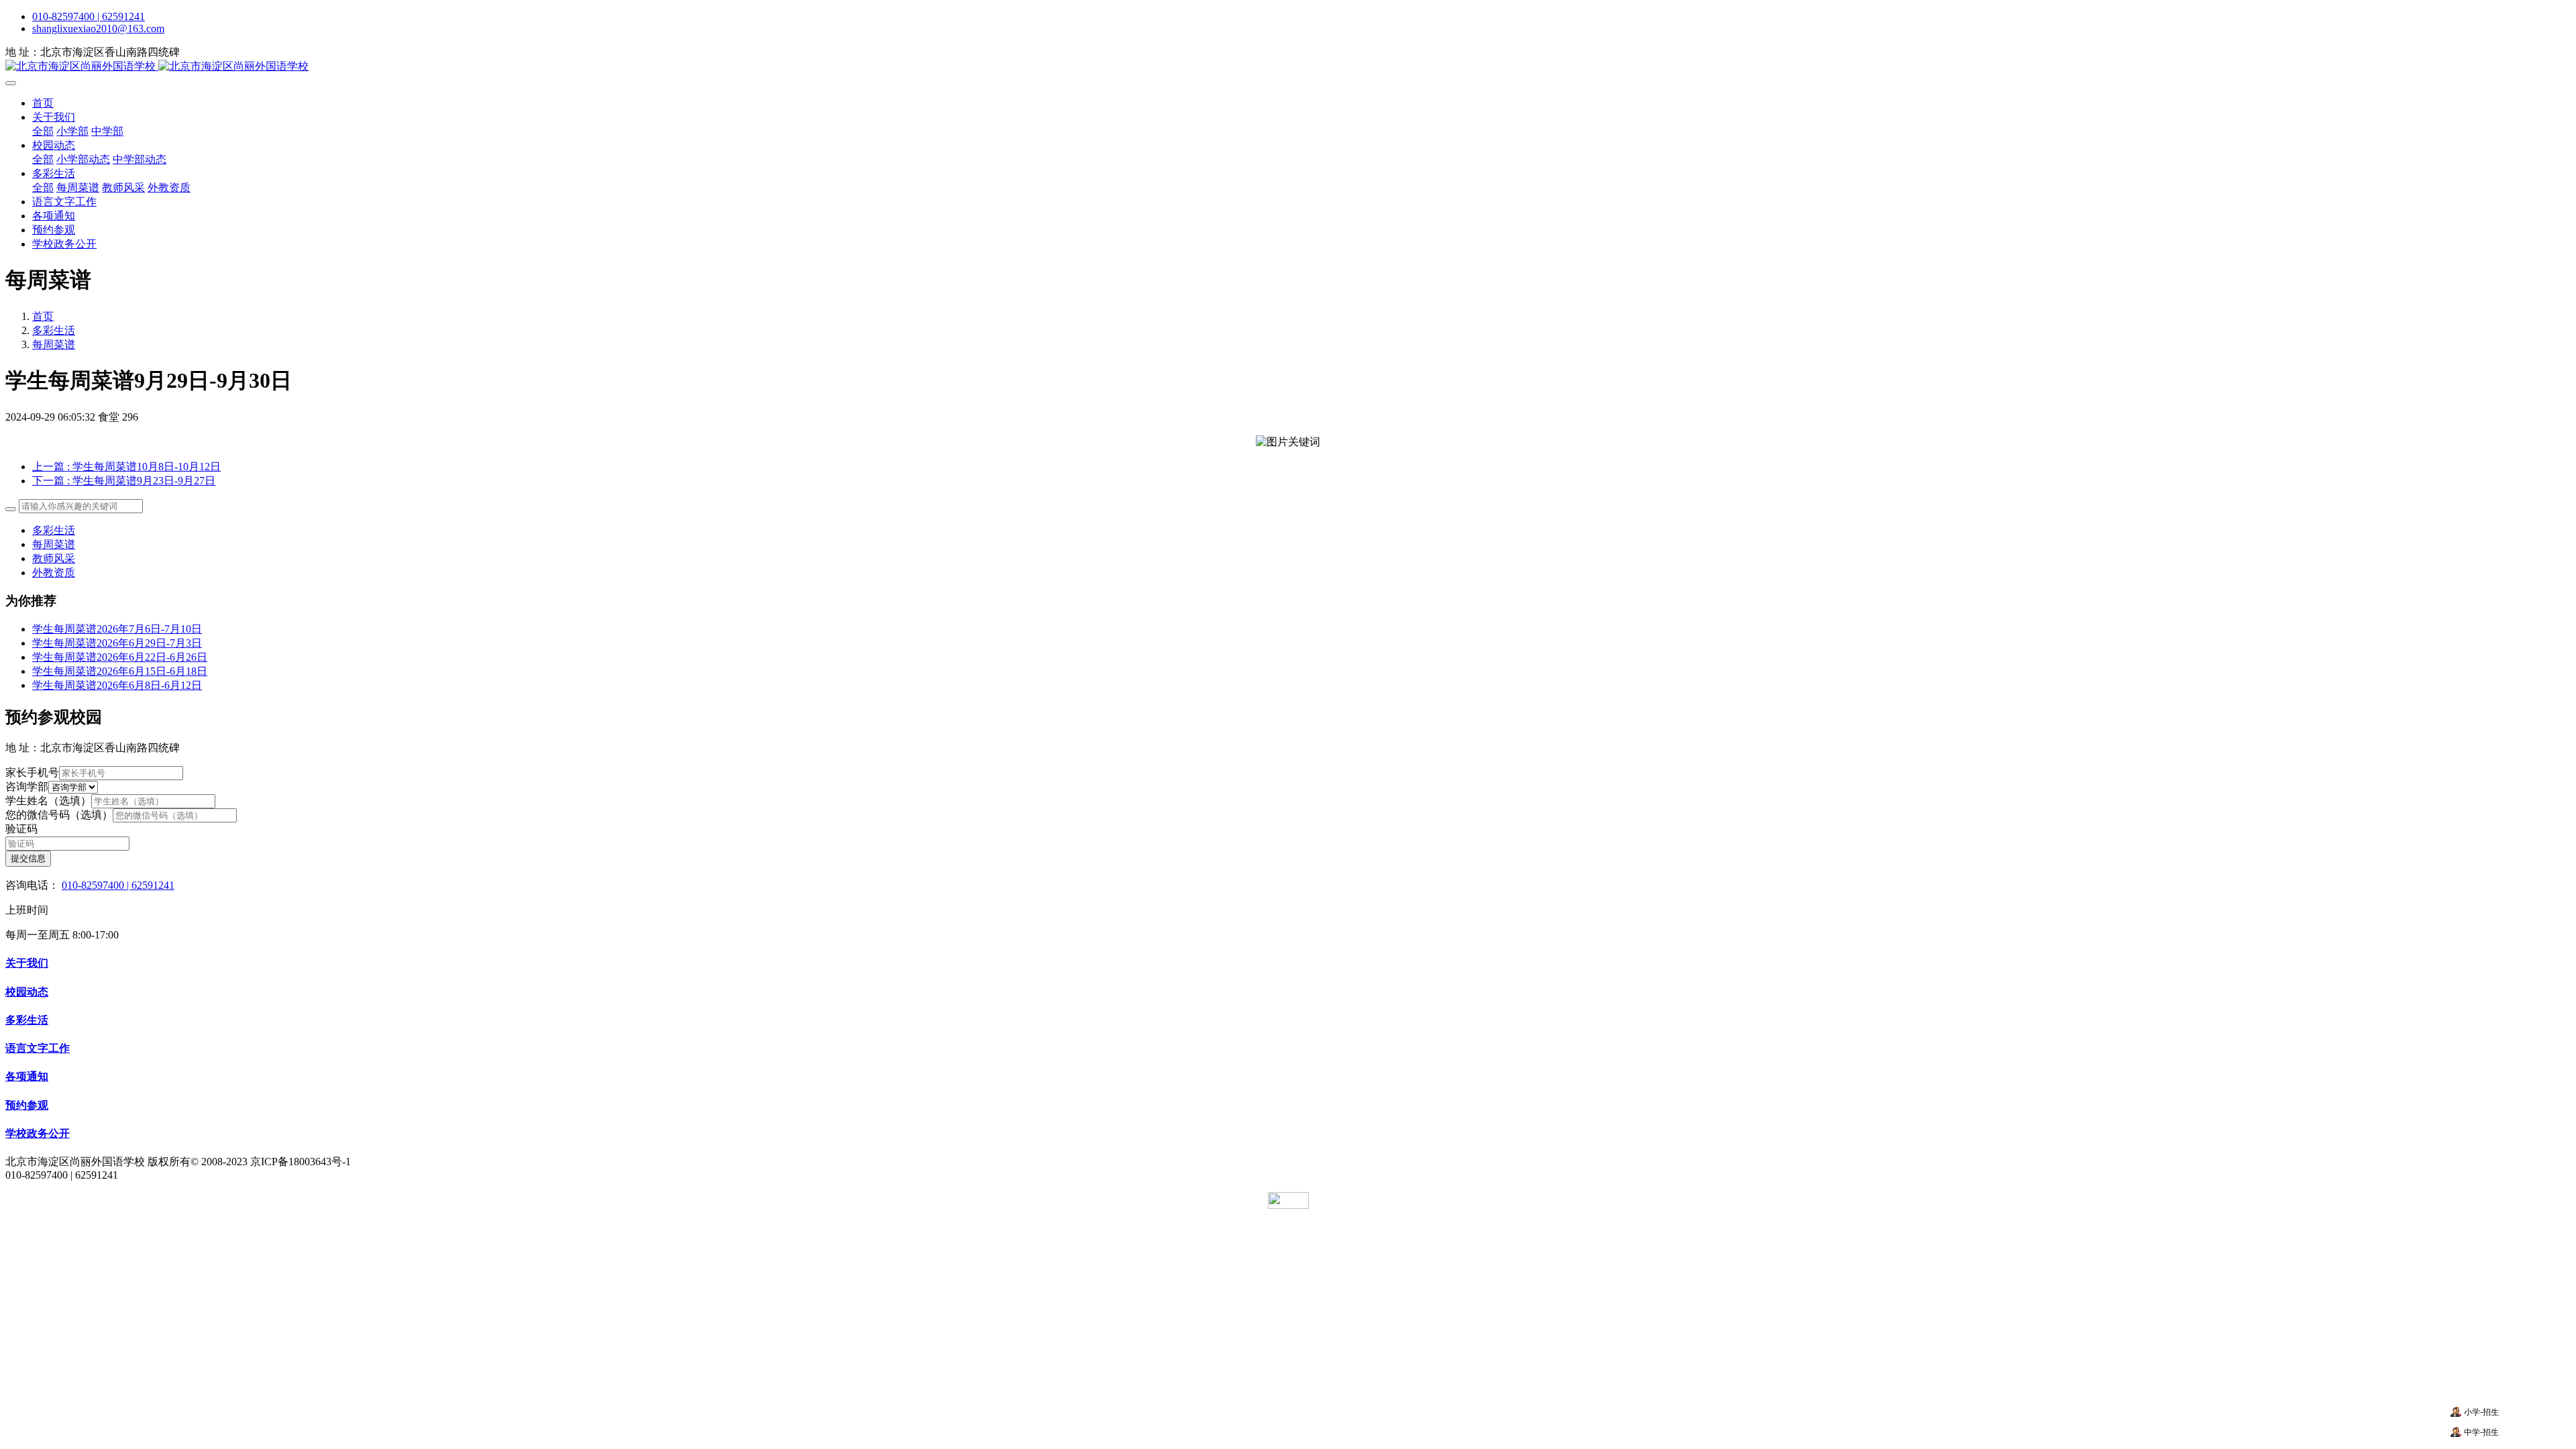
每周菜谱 (54, 344)
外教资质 (54, 573)
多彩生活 (54, 330)
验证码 (21, 829)
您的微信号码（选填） (59, 815)
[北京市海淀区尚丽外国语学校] (1288, 67)
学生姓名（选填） (48, 801)
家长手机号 (32, 772)
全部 (43, 131)
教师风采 (54, 558)
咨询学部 (27, 787)
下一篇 (124, 481)
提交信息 (28, 858)
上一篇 (126, 467)
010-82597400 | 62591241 (89, 16)
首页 (43, 103)
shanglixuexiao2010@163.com (98, 29)
